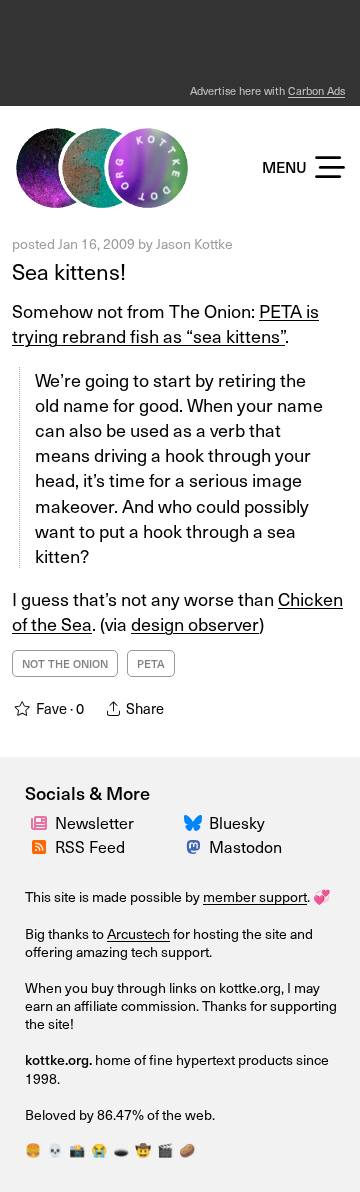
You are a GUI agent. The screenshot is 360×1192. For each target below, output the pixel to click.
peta (151, 663)
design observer (195, 623)
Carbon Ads (316, 90)
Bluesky (237, 822)
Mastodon (245, 846)
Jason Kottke (194, 243)
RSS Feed (90, 846)
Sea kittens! (69, 270)
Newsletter (94, 822)
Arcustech (138, 933)
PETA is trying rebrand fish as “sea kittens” (165, 323)
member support (255, 896)
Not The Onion (65, 663)
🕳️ (121, 1149)
